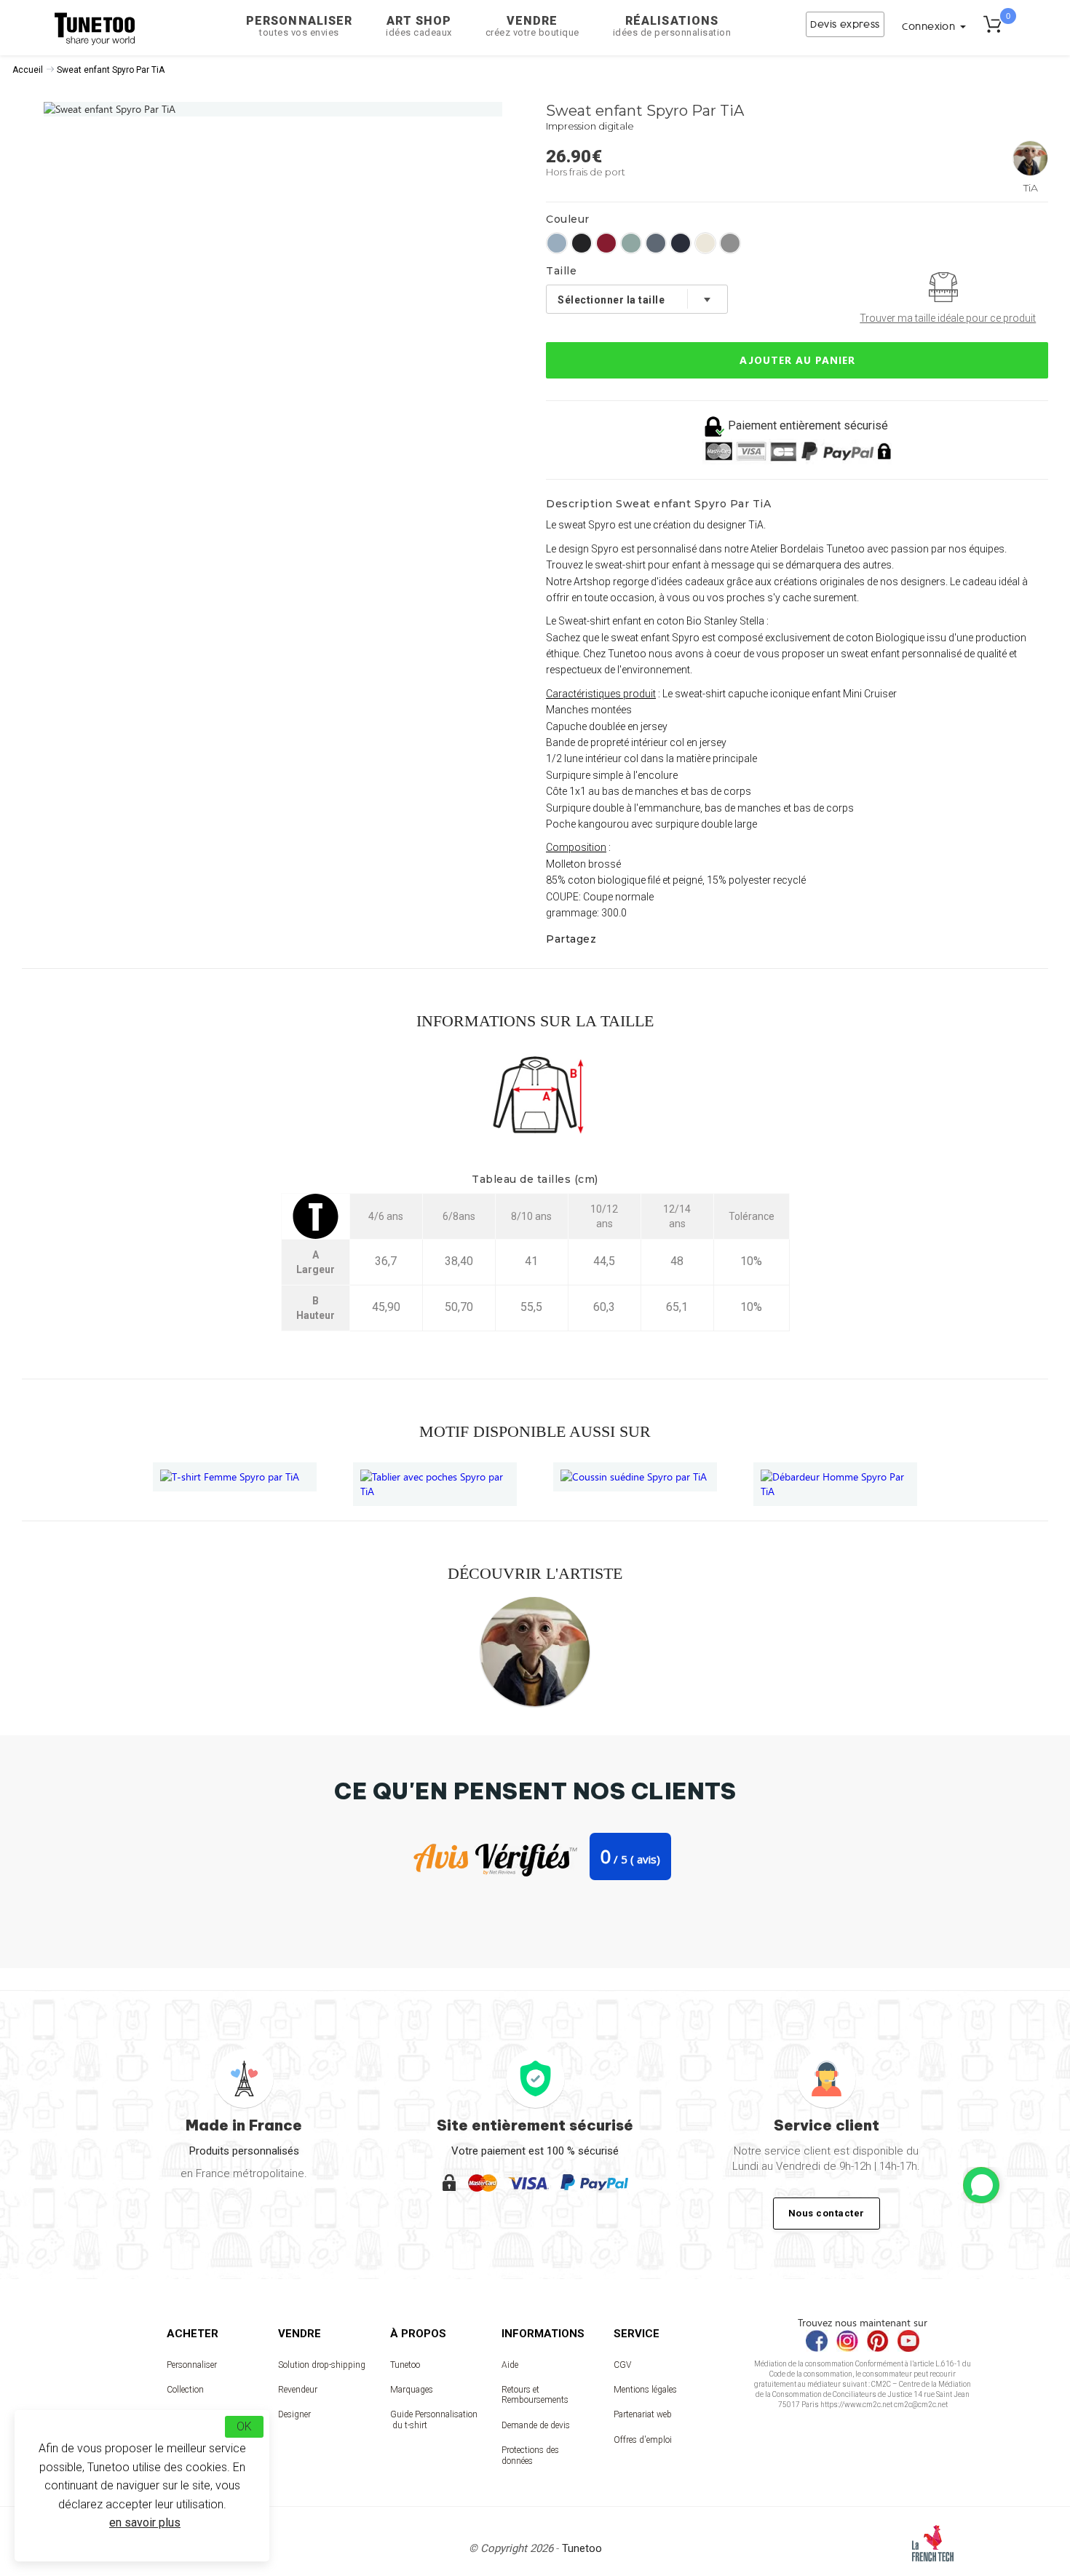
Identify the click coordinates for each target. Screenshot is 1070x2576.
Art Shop (419, 26)
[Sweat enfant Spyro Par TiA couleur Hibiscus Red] (606, 243)
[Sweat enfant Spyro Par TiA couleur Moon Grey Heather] (730, 243)
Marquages (412, 2390)
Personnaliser (299, 26)
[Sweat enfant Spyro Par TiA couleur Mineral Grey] (656, 243)
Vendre (532, 26)
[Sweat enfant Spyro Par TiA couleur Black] (582, 243)
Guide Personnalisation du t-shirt (434, 2420)
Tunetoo (405, 2365)
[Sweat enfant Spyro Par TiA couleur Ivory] (705, 243)
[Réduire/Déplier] (981, 2185)
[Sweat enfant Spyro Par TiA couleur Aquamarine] (557, 243)
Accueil (28, 70)
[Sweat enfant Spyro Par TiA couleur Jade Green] (631, 243)
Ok (244, 2426)
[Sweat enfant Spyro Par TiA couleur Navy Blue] (681, 243)
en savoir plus (145, 2523)
